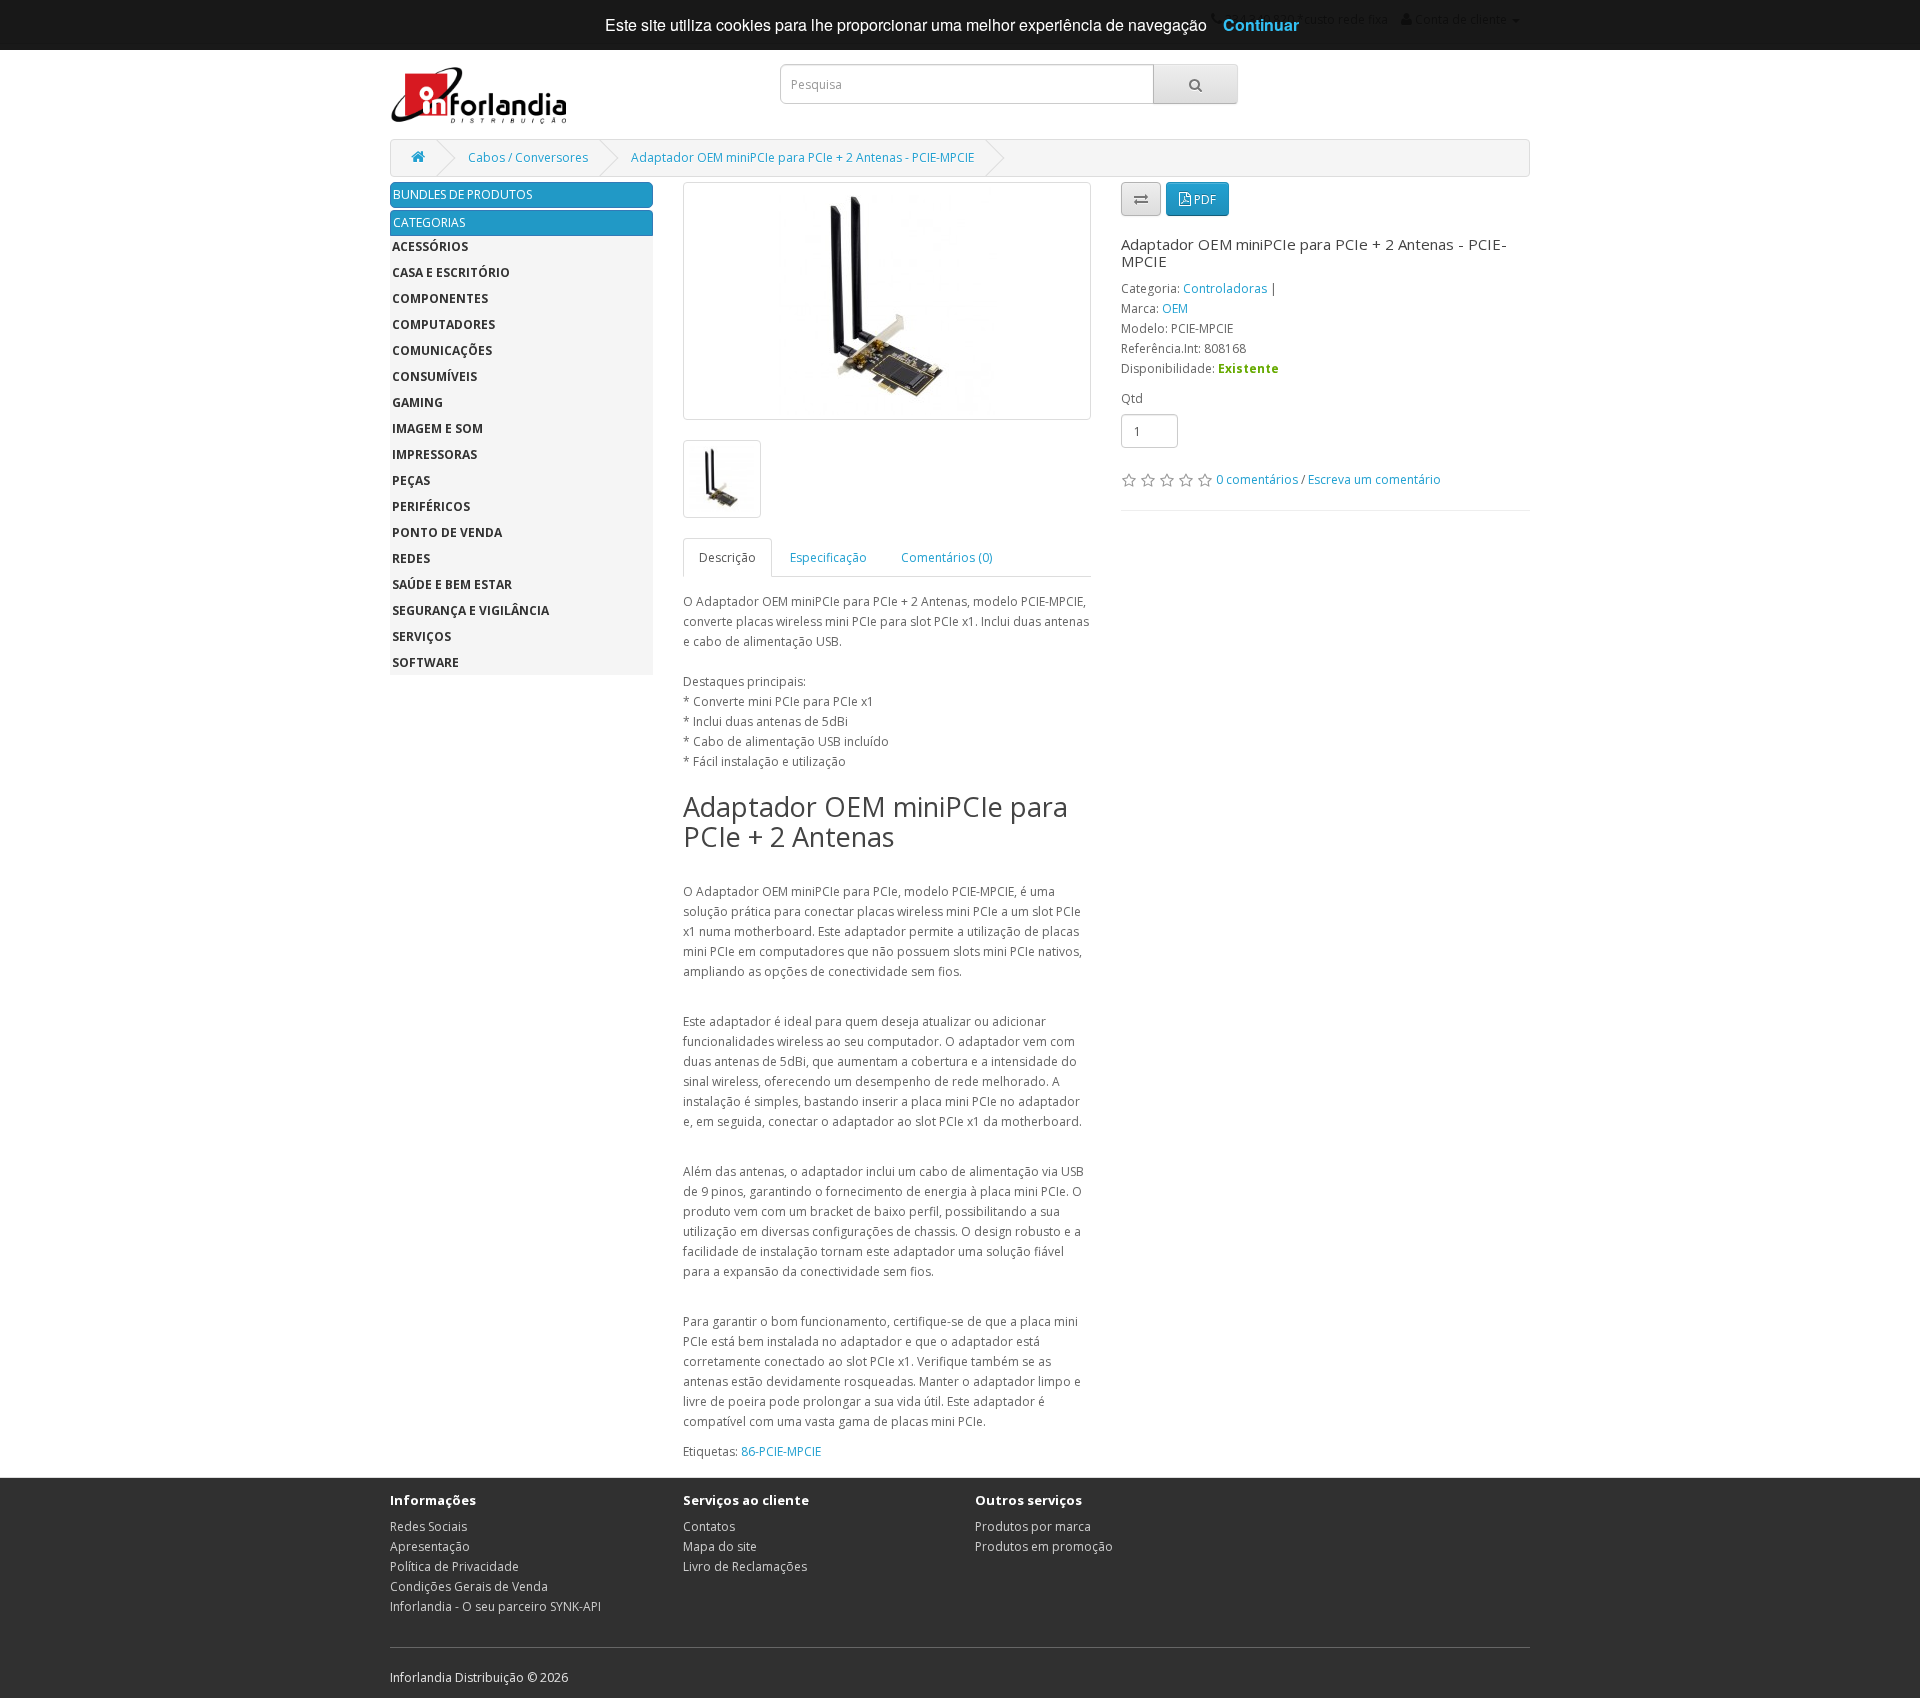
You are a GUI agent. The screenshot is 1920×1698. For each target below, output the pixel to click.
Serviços (421, 636)
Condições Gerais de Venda (469, 1586)
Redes (411, 558)
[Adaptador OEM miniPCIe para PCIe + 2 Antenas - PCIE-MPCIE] (887, 301)
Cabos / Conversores (528, 157)
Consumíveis (434, 376)
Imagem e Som (437, 428)
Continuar (1261, 24)
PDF (1203, 199)
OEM (1175, 308)
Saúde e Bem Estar (452, 584)
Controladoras (1225, 288)
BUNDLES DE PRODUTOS (462, 194)
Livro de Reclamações (745, 1566)
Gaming (417, 402)
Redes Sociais (428, 1526)
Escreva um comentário (1374, 479)
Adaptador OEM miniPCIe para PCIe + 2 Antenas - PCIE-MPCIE (802, 157)
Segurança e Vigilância (470, 610)
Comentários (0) (946, 557)
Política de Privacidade (454, 1566)
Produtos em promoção (1044, 1546)
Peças (411, 480)
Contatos (709, 1526)
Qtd (1132, 398)
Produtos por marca (1033, 1526)
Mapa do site (720, 1546)
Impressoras (434, 454)
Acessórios (430, 246)
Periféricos (431, 506)
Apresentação (430, 1546)
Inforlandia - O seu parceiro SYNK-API (495, 1606)
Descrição (727, 557)
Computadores (443, 324)
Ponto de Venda (447, 532)
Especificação (828, 557)
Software (425, 662)
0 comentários (1257, 479)
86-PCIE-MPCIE (781, 1451)
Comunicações (442, 350)
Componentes (440, 298)
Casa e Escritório (451, 272)
